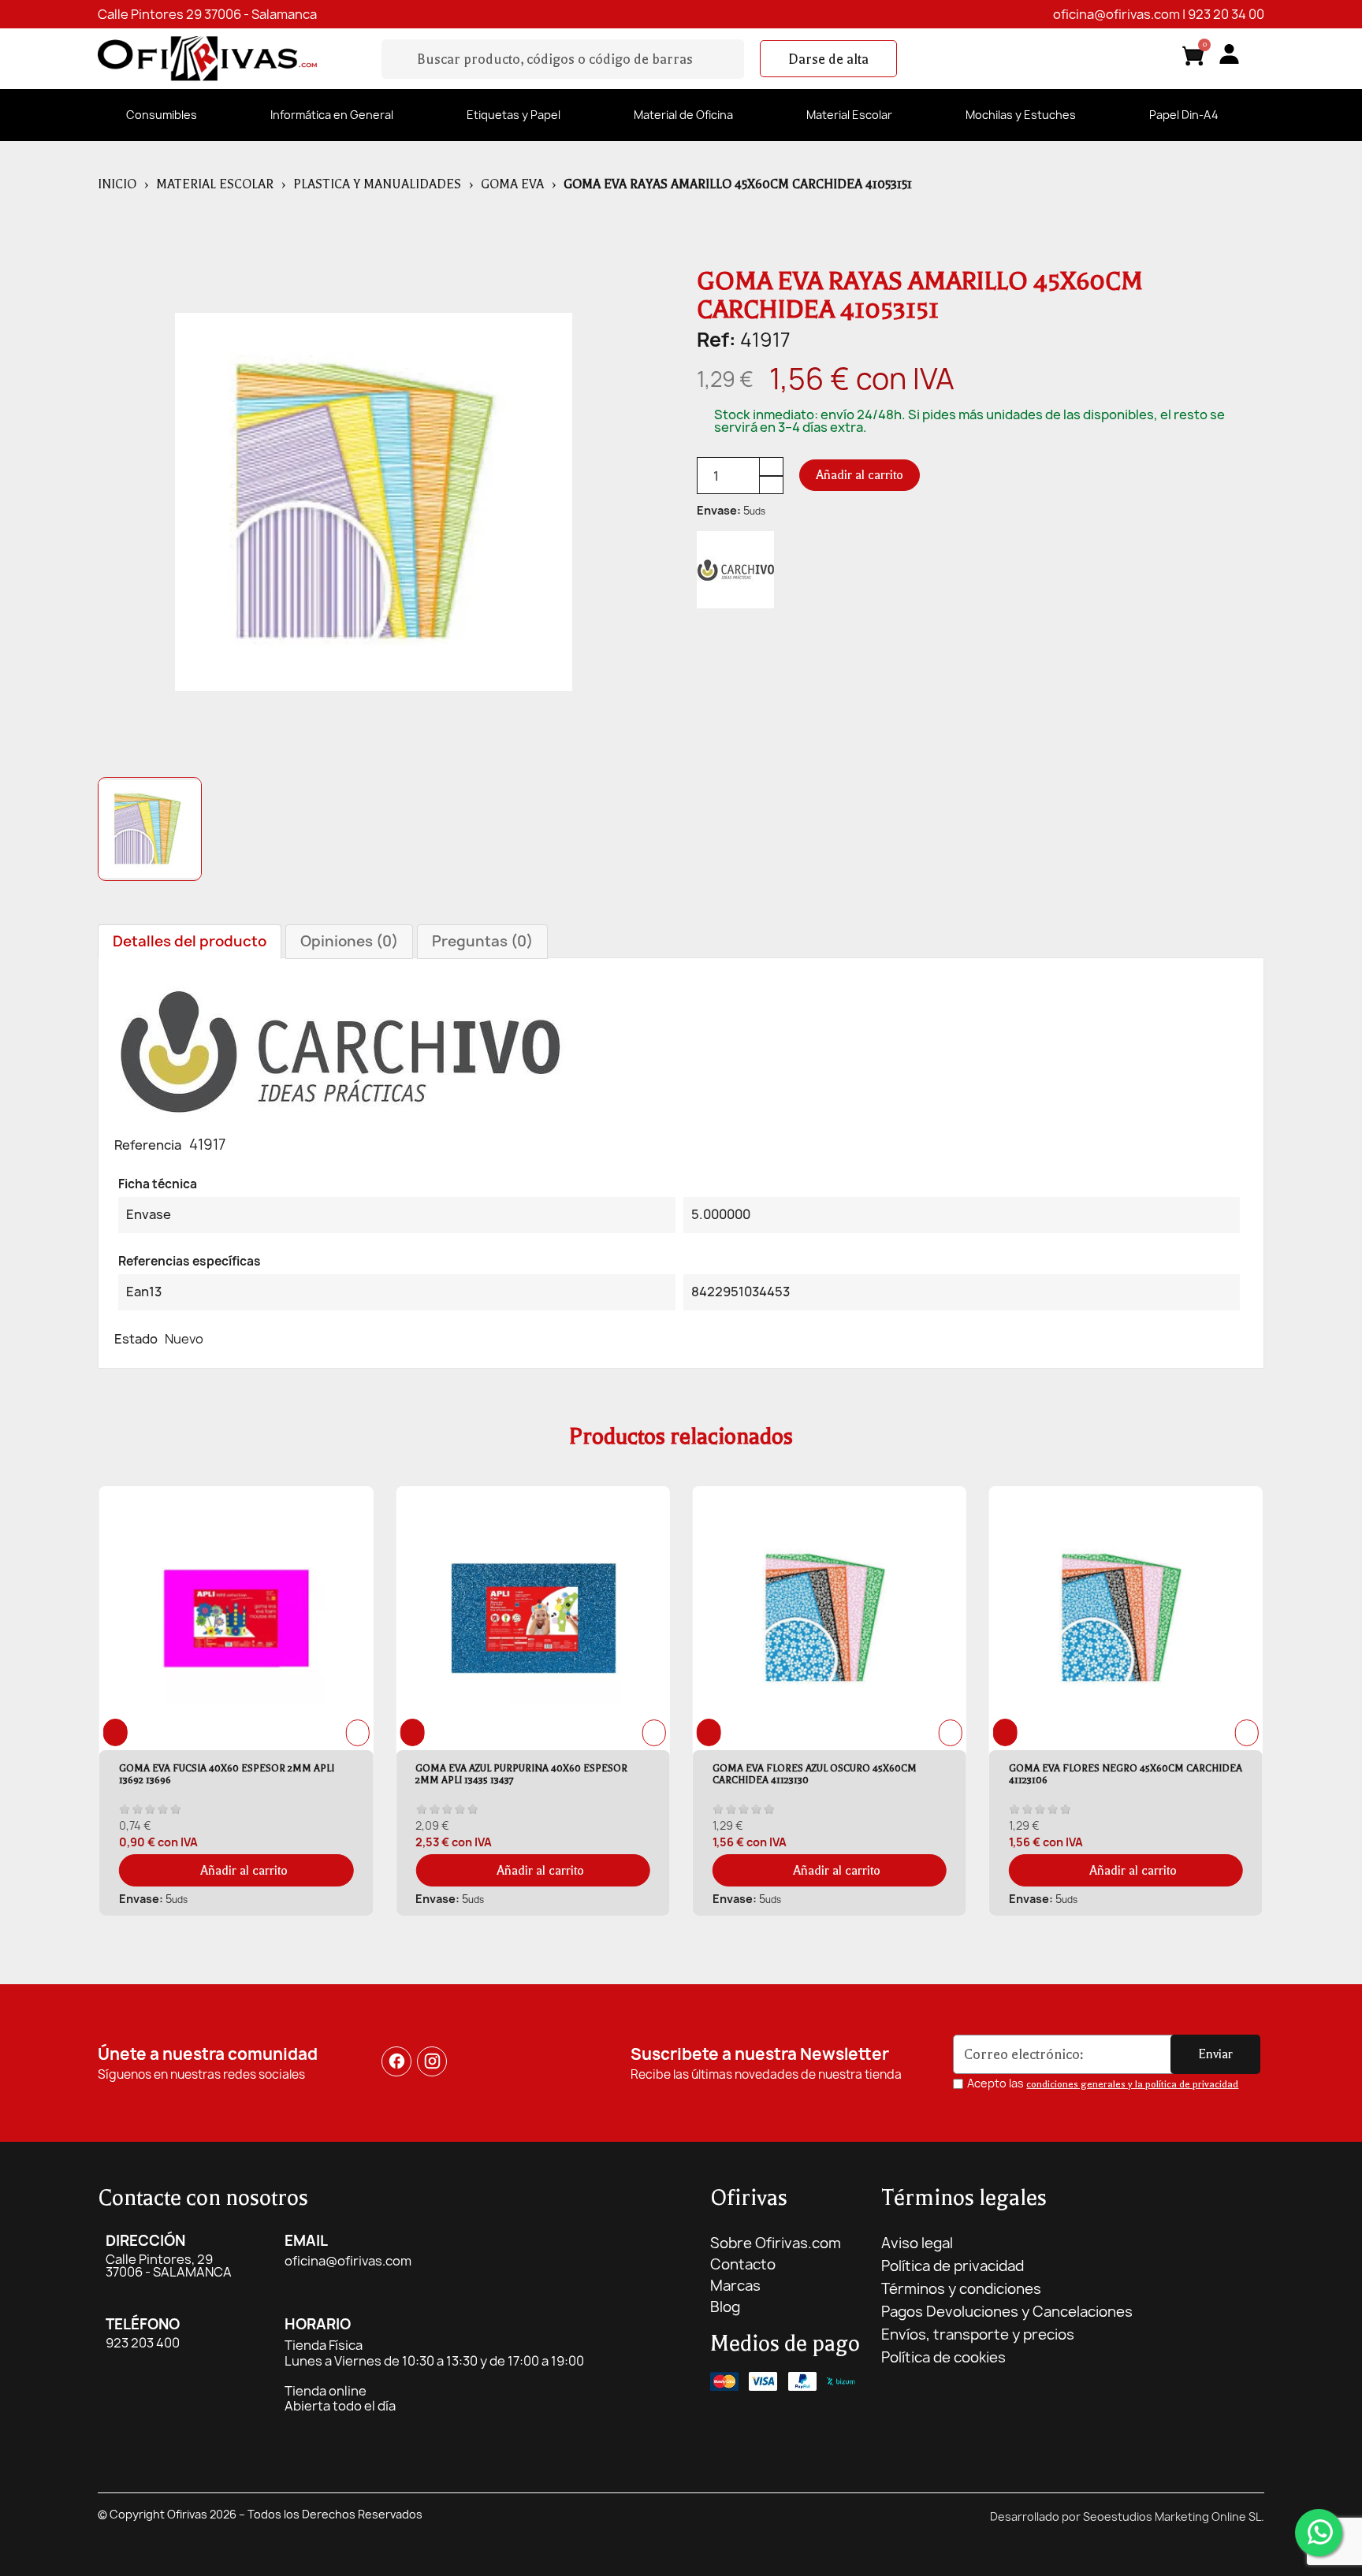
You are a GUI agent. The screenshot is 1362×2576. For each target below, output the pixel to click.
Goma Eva (512, 184)
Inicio (117, 184)
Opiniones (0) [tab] (349, 941)
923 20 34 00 (1226, 14)
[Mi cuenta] (1229, 54)
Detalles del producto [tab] (190, 941)
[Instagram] (433, 2062)
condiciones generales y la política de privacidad (1132, 2084)
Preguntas (482, 941)
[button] (828, 59)
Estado (136, 1339)
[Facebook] (396, 2062)
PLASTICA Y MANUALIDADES (377, 184)
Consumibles (162, 115)
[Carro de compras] (1193, 59)
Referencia (148, 1145)
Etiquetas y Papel (514, 115)
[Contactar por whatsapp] (1319, 2533)
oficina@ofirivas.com (1116, 14)
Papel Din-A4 (1184, 115)
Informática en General (332, 115)
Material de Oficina (683, 115)
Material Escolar (849, 115)
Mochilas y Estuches (1021, 115)
